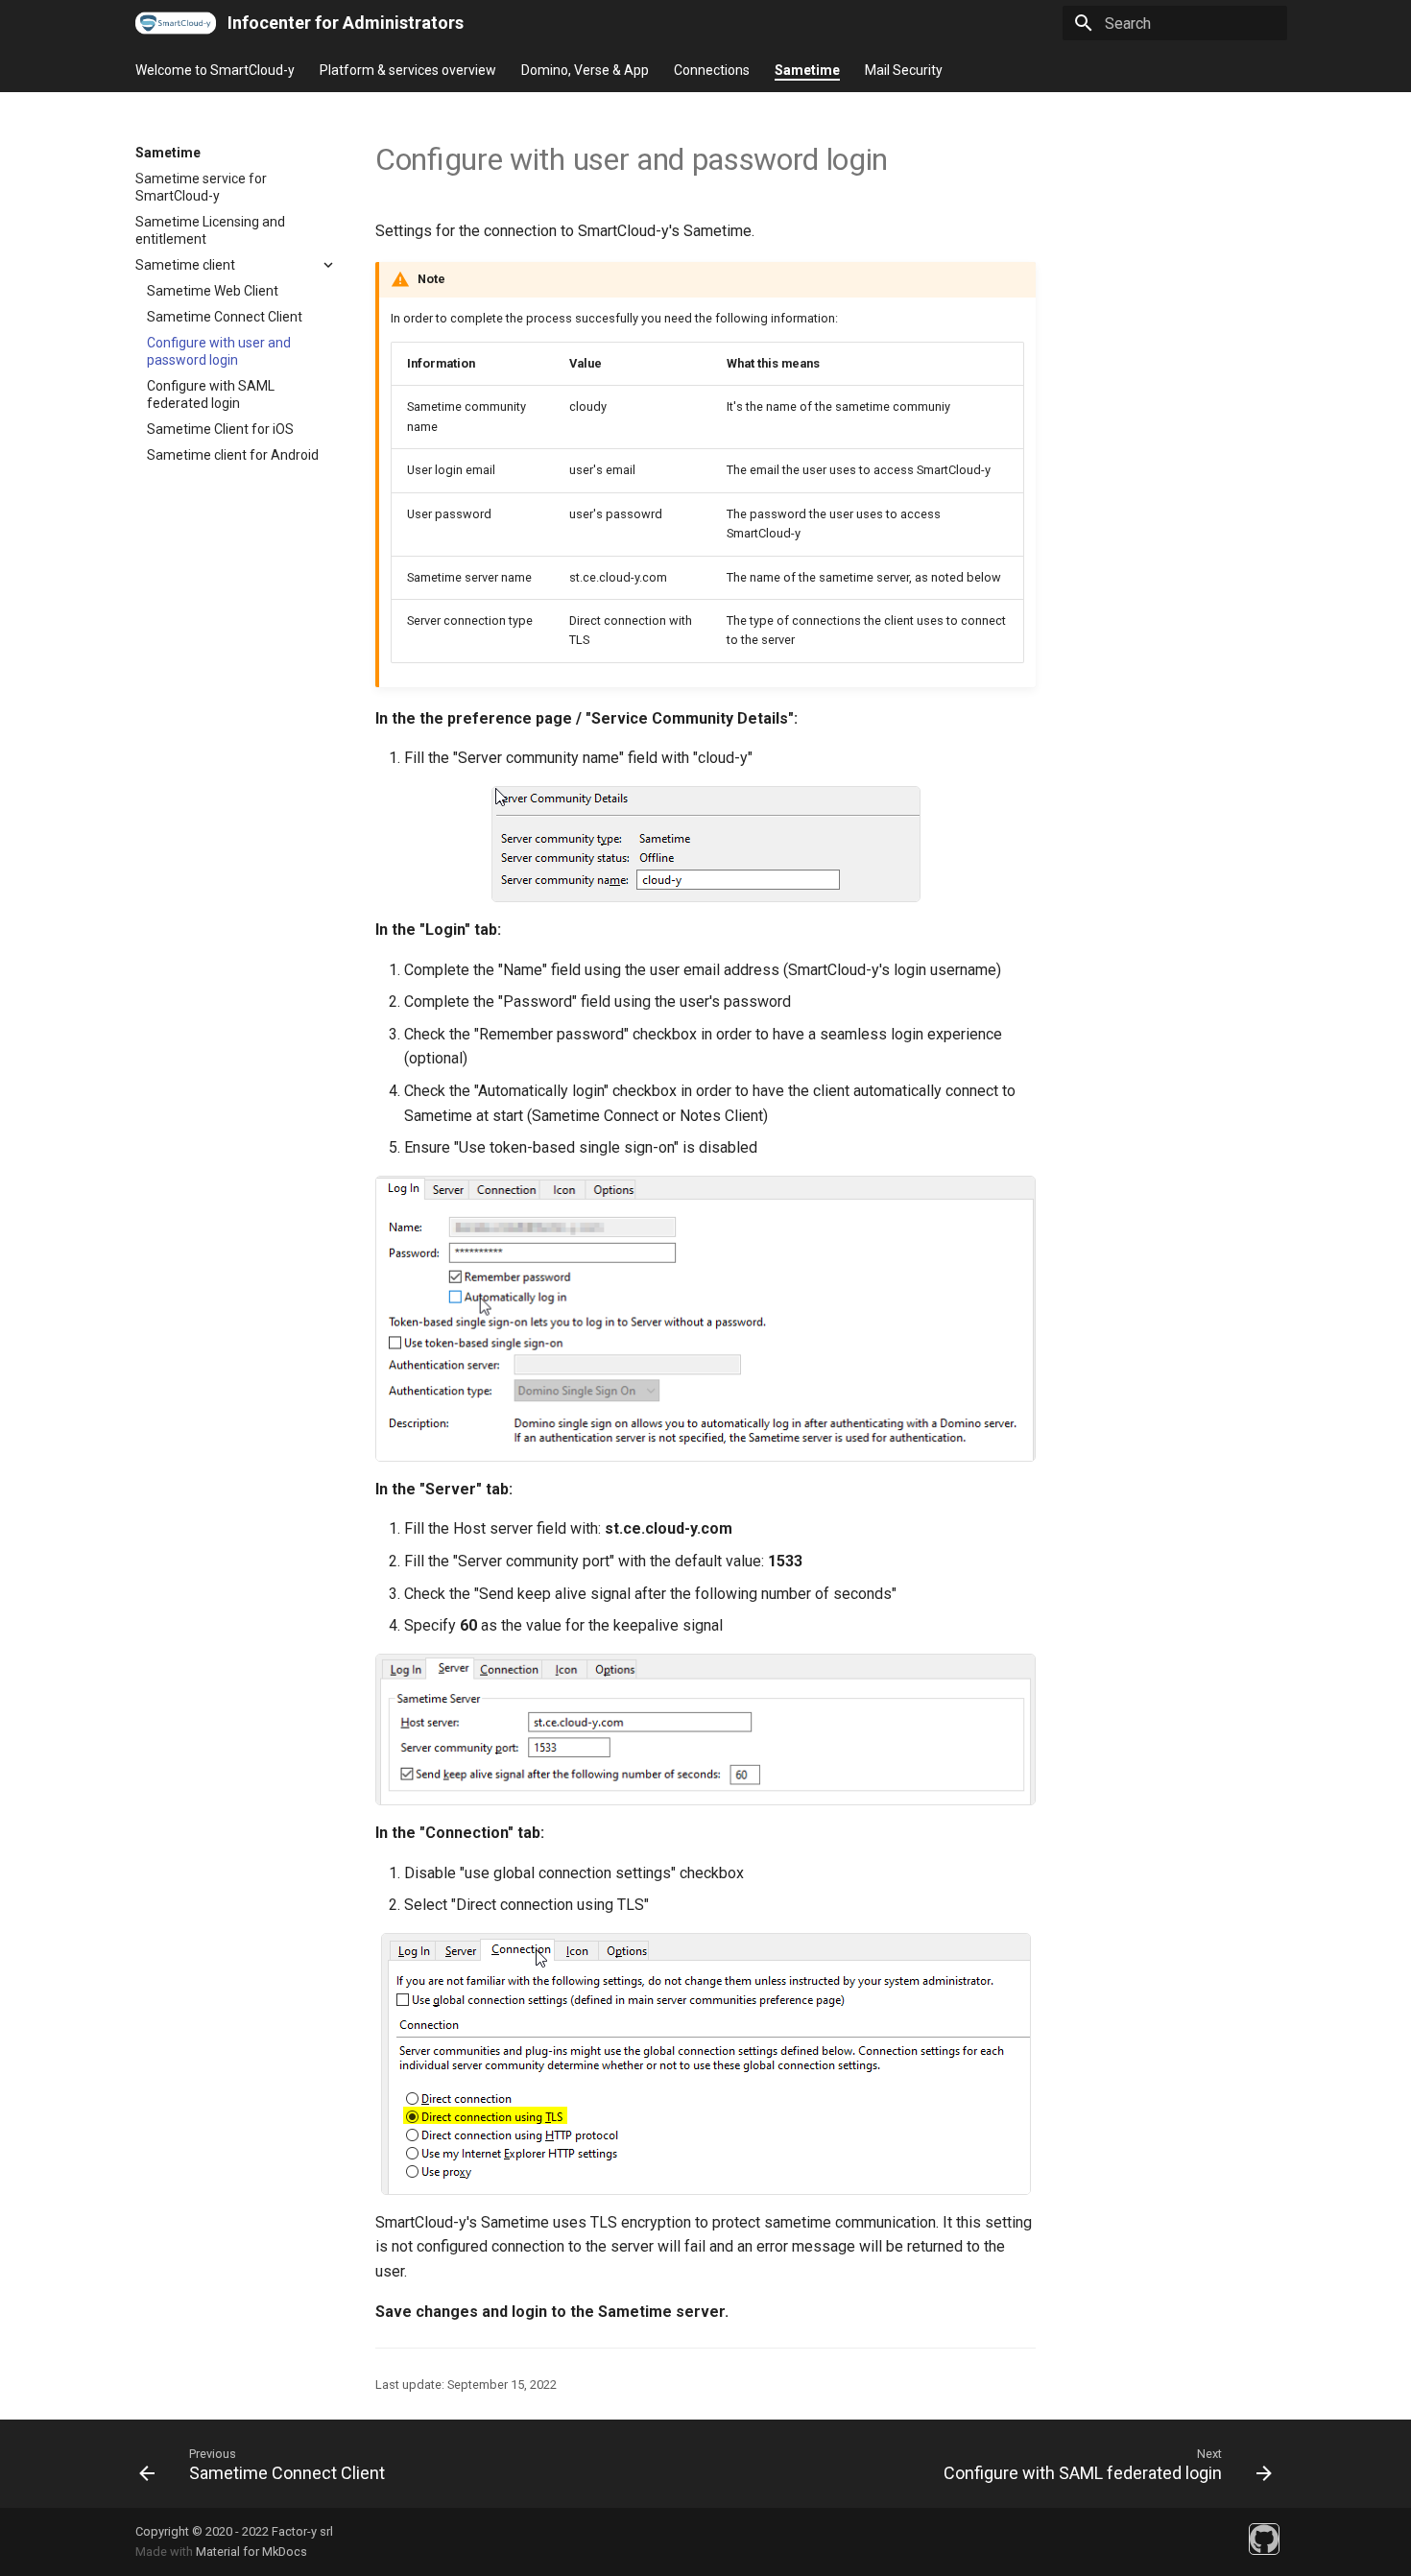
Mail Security (904, 70)
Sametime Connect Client (225, 317)
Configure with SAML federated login (211, 394)
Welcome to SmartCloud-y (215, 70)
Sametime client (185, 265)
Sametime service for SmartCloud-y (201, 187)
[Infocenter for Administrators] (176, 23)
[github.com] (1264, 2539)
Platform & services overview (408, 70)
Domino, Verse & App (585, 70)
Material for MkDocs (251, 2552)
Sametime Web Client (213, 291)
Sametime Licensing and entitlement (210, 230)
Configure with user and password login (219, 351)
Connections (712, 70)
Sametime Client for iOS (220, 429)
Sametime (807, 70)
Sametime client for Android (233, 455)
